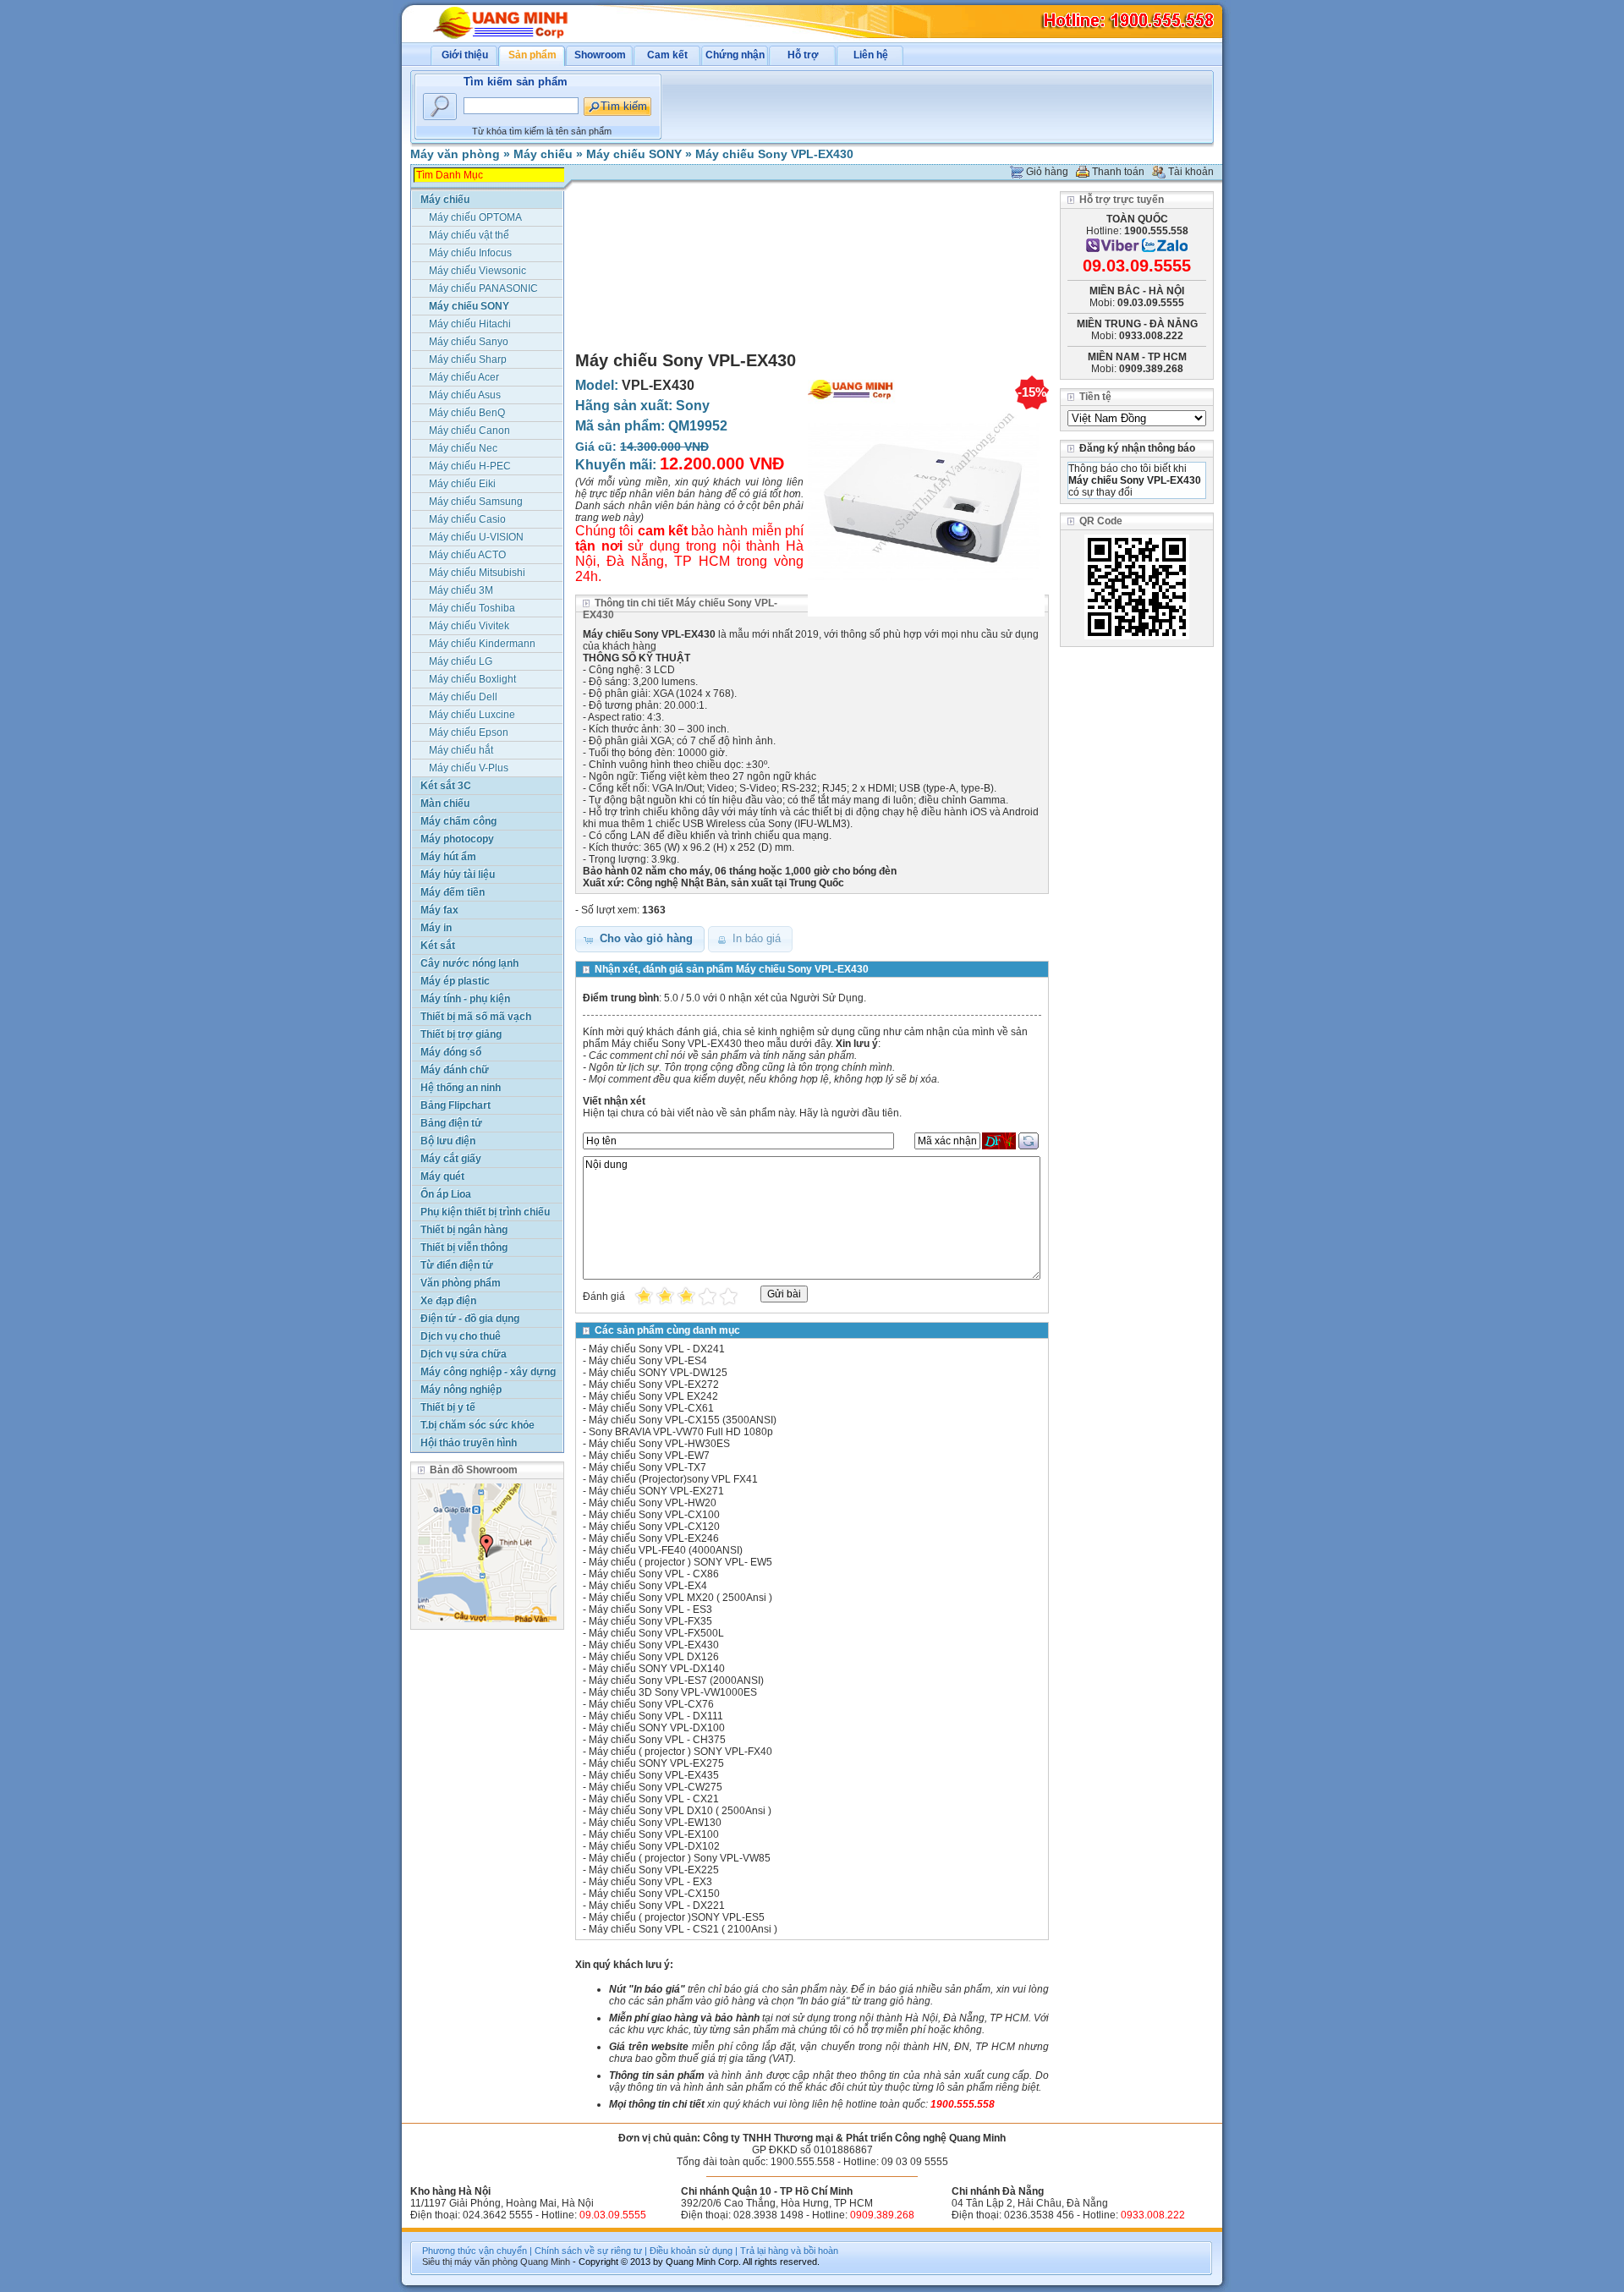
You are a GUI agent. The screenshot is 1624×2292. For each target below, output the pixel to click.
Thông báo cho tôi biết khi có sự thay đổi (1135, 480)
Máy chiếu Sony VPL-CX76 (651, 1704)
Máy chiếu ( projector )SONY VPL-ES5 (677, 1917)
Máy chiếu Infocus (470, 253)
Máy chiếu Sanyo (469, 342)
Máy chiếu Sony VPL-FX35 (650, 1621)
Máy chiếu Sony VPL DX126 (654, 1657)
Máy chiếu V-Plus (469, 768)
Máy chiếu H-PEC (470, 466)
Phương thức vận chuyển (475, 2251)
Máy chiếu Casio (467, 519)
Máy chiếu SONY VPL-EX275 (656, 1763)
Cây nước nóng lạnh (469, 963)
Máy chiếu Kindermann (482, 644)
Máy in (436, 928)
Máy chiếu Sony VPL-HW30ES (659, 1444)
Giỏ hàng (1047, 172)
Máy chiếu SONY (634, 154)
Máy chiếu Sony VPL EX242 (653, 1396)
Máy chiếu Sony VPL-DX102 (654, 1846)
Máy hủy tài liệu (458, 875)
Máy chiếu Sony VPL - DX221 (657, 1905)
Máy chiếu (543, 154)
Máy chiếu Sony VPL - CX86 (654, 1574)
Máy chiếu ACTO (467, 555)
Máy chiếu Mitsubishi (477, 573)
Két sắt (438, 946)
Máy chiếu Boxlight (472, 679)
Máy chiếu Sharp (468, 359)
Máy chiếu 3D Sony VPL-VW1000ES (673, 1692)
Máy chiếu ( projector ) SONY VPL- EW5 (680, 1562)
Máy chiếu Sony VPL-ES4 (648, 1361)
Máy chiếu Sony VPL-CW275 (656, 1787)
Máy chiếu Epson (469, 732)
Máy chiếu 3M (461, 590)
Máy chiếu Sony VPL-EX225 (654, 1870)
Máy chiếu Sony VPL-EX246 (654, 1538)
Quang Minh (545, 2262)
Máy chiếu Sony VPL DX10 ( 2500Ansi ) (680, 1811)
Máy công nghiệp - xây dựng (488, 1372)
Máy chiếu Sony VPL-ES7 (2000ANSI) (676, 1681)
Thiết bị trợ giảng (461, 1034)
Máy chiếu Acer (464, 377)
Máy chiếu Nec (463, 448)
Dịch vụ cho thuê (461, 1336)
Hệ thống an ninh (461, 1088)
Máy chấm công (458, 821)
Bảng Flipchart (455, 1105)
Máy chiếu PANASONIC (483, 288)
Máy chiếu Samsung (476, 502)
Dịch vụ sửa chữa (464, 1354)
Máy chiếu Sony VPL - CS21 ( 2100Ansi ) (683, 1929)
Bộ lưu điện (448, 1141)
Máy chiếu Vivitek (469, 626)
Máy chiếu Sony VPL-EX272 (654, 1385)
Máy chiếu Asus (465, 395)
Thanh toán (1118, 172)
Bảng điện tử (451, 1123)
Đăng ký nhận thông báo (1137, 448)
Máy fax (439, 910)
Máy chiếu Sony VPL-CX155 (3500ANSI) (683, 1420)
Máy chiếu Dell (463, 697)
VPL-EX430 (658, 385)
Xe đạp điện (448, 1301)
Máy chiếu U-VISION (476, 537)
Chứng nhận (735, 55)
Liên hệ (871, 55)
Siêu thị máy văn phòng (470, 2262)
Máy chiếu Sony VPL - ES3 (650, 1609)
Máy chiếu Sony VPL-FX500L (656, 1633)
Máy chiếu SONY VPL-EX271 (656, 1491)
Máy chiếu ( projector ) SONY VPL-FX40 (680, 1752)
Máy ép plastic (455, 981)
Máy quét (442, 1176)
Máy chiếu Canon (469, 430)
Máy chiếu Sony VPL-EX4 (648, 1586)
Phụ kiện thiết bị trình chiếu (485, 1212)
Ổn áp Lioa (446, 1194)
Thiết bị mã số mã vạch (476, 1017)
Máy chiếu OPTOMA (475, 217)
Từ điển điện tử (457, 1265)
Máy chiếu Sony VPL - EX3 (650, 1882)
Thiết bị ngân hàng (464, 1230)
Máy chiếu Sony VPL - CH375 (657, 1740)
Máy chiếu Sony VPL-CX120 (654, 1527)
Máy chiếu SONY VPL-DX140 (657, 1669)
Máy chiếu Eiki (462, 484)
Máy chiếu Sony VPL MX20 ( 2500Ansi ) (680, 1598)
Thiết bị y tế (448, 1407)
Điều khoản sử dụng (691, 2251)
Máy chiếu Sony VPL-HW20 (653, 1503)
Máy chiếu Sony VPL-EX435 (654, 1775)
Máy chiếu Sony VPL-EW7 (649, 1456)
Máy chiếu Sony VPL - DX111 (656, 1716)
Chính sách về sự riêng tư (588, 2251)
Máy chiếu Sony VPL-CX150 (654, 1894)
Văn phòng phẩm (461, 1283)
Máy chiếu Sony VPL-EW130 (655, 1823)
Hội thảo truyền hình (469, 1443)
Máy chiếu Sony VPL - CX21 (654, 1799)
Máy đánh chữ (455, 1070)
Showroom (600, 55)
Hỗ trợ (803, 55)
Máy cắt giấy (451, 1159)
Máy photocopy (457, 839)
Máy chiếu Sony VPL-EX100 (654, 1834)
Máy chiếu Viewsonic (477, 271)
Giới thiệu (465, 55)
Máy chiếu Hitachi (470, 324)
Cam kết (667, 55)
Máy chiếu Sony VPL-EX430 (774, 154)
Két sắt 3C (446, 786)
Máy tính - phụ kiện (465, 999)
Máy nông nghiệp (461, 1390)
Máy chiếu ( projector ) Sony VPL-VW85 (680, 1858)
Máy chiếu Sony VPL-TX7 (647, 1467)
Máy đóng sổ (451, 1052)
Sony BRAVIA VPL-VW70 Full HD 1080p (681, 1432)
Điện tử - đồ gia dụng (470, 1319)
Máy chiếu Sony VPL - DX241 (657, 1349)
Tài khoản (1191, 172)
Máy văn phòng (455, 154)
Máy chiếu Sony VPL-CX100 (654, 1515)
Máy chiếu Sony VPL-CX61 (651, 1408)
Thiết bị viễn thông (464, 1247)
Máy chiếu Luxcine (472, 715)
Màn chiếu (445, 803)
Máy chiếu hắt (461, 750)
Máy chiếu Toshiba (472, 608)
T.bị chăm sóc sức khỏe (477, 1425)
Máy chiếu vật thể (469, 235)
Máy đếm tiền (453, 892)
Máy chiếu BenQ (467, 413)
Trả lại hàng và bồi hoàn (789, 2251)
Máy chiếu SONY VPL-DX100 (657, 1728)
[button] (640, 939)
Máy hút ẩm (448, 857)
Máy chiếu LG (461, 661)
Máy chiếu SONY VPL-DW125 (658, 1373)
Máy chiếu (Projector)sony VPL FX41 (673, 1479)
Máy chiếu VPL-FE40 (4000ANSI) (666, 1550)
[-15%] (926, 617)
